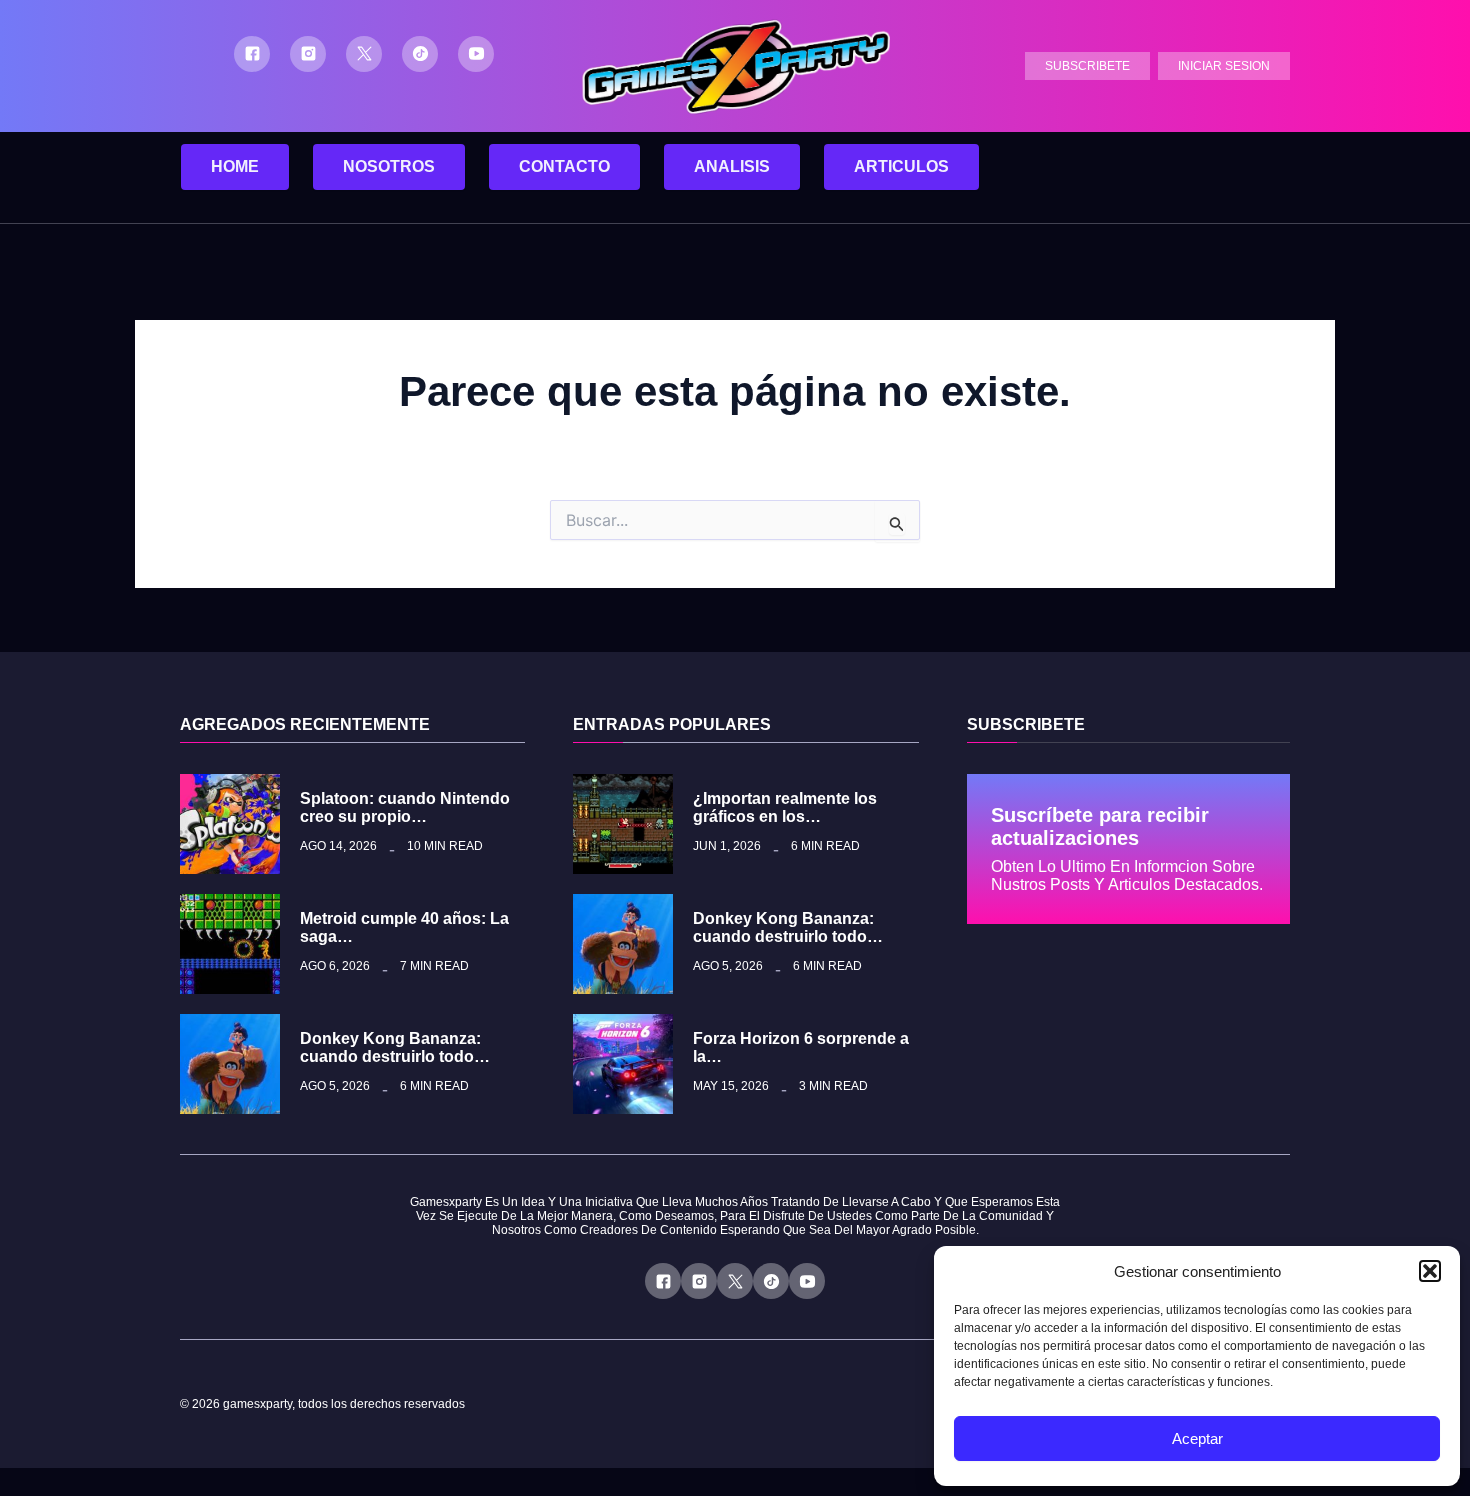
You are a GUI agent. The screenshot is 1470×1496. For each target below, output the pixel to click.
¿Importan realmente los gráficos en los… (785, 807)
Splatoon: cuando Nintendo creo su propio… (405, 807)
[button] (1430, 1271)
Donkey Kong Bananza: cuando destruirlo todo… (395, 1047)
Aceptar (1197, 1438)
